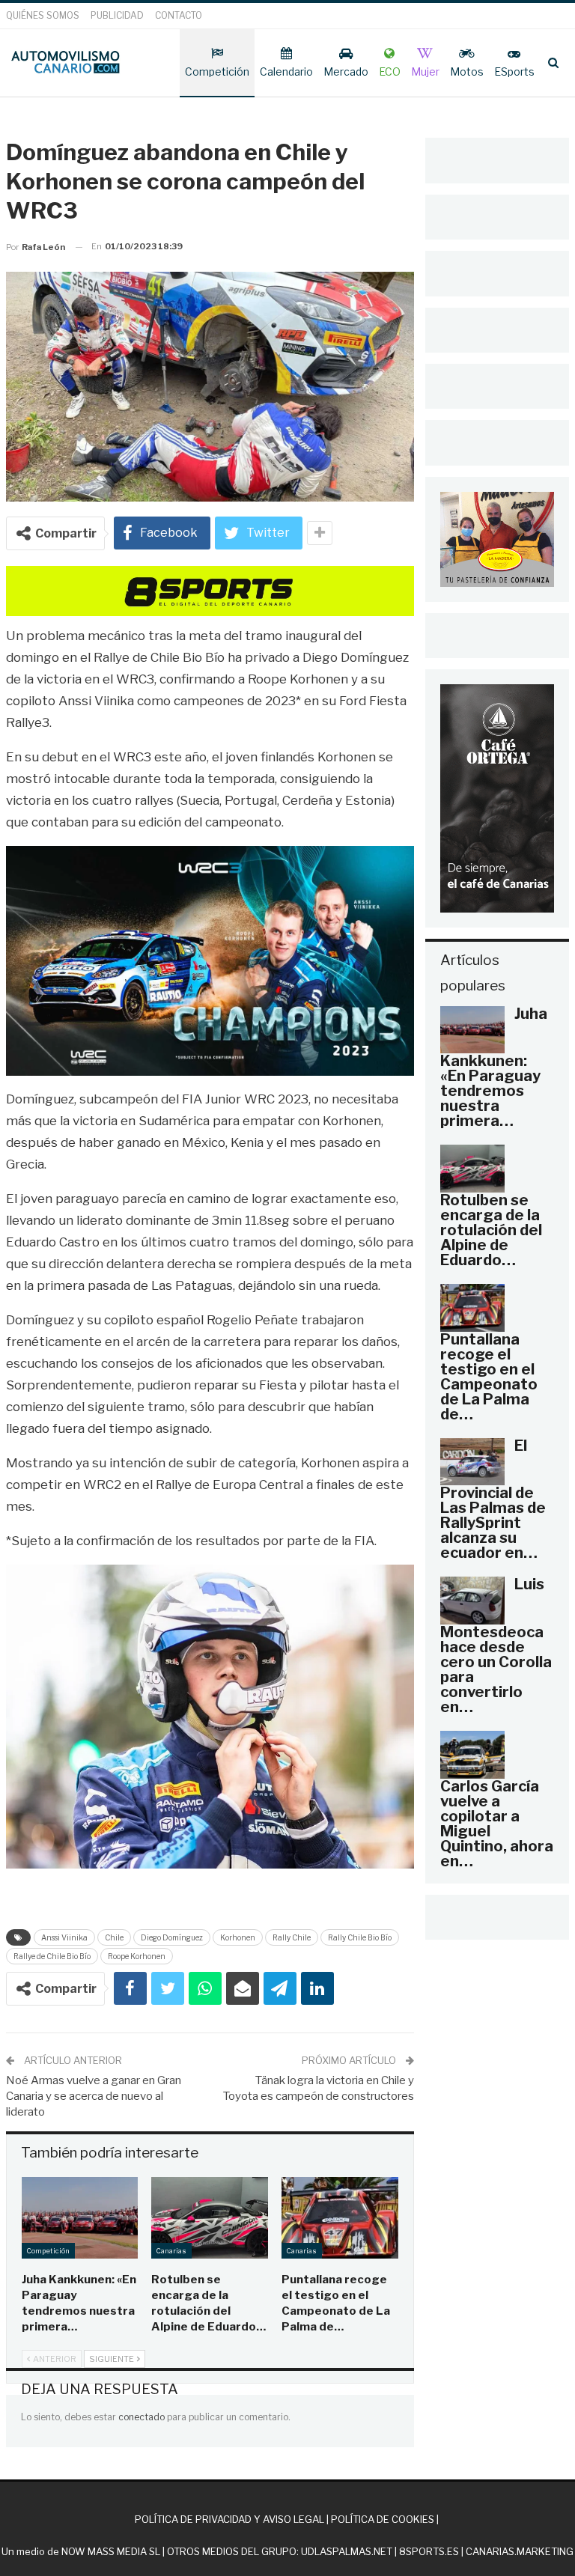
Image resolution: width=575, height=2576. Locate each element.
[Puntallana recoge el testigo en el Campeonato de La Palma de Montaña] (340, 2218)
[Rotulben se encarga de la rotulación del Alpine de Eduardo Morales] (210, 2218)
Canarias (171, 2251)
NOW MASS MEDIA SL (111, 2551)
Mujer (425, 71)
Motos (467, 71)
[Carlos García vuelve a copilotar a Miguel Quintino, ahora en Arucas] (472, 1755)
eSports (514, 71)
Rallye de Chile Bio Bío (52, 1956)
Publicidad (117, 15)
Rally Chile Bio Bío (360, 1937)
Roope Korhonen (137, 1956)
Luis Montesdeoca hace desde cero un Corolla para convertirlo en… (496, 1645)
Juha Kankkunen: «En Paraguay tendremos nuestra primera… (494, 1068)
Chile (114, 1937)
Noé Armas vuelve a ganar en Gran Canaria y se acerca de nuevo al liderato (94, 2096)
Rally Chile (292, 1937)
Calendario (286, 71)
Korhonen (238, 1937)
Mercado (346, 71)
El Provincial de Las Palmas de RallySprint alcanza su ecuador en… (493, 1499)
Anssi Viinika (64, 1937)
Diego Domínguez (172, 1937)
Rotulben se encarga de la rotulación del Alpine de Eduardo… (491, 1230)
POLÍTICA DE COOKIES (383, 2519)
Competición (217, 71)
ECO (390, 71)
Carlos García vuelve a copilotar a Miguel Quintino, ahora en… (497, 1824)
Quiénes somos (43, 15)
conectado (142, 2417)
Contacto (179, 15)
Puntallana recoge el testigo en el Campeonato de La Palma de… (489, 1377)
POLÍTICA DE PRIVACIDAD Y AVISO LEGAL (229, 2519)
